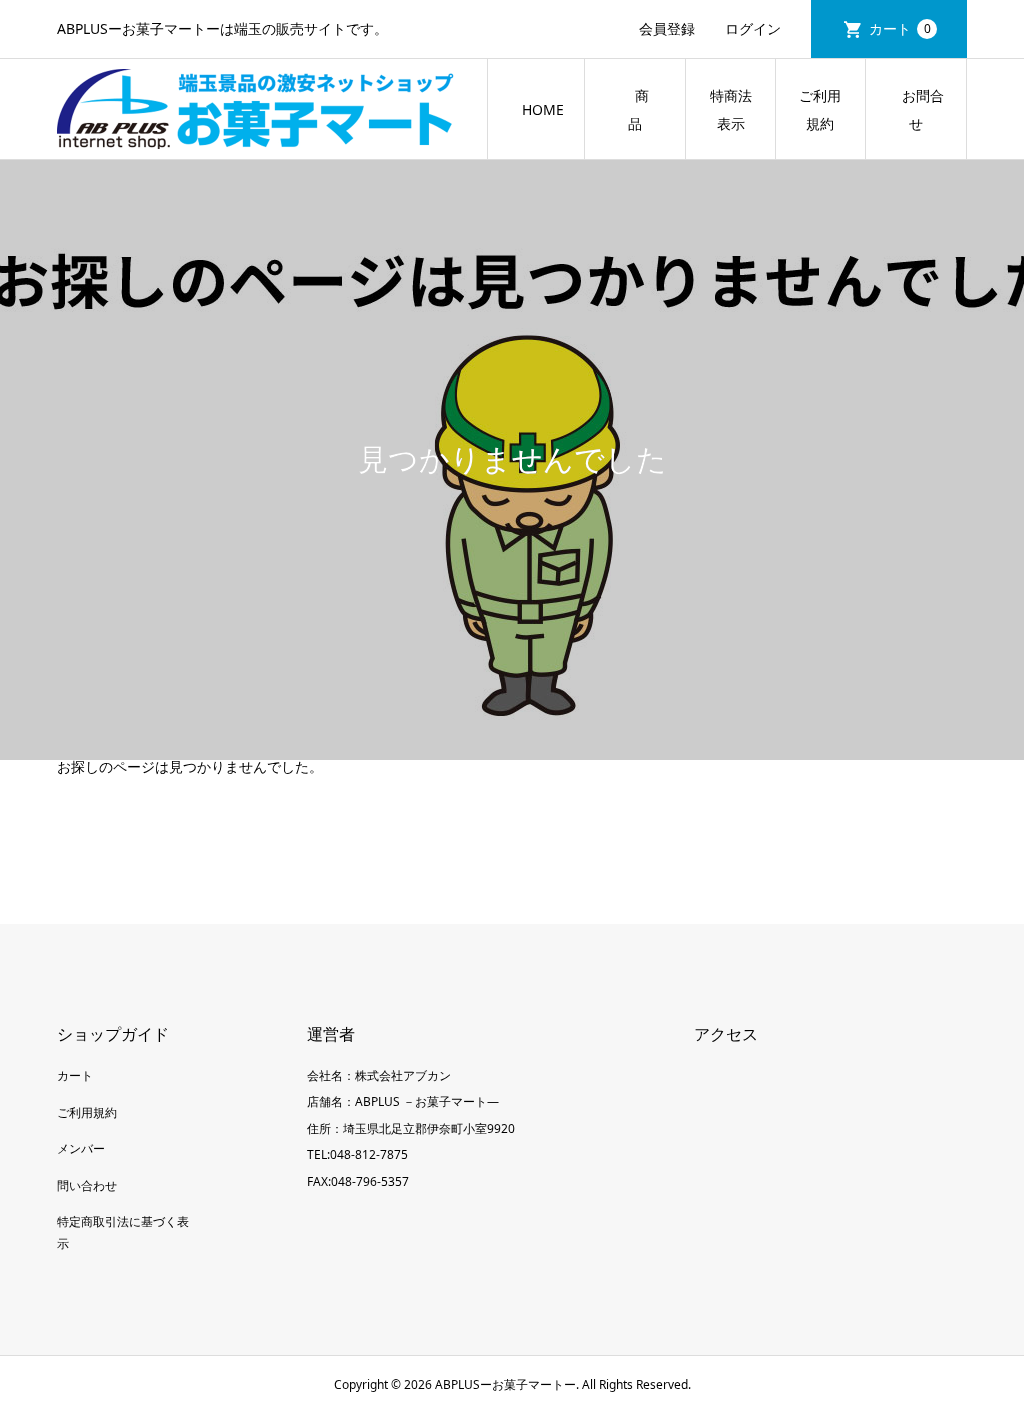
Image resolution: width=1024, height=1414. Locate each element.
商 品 (649, 109)
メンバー (81, 1148)
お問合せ (916, 109)
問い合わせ (87, 1185)
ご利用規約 (820, 109)
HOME (543, 109)
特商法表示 (731, 109)
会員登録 (667, 28)
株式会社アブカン (403, 1075)
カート (900, 28)
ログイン (753, 28)
